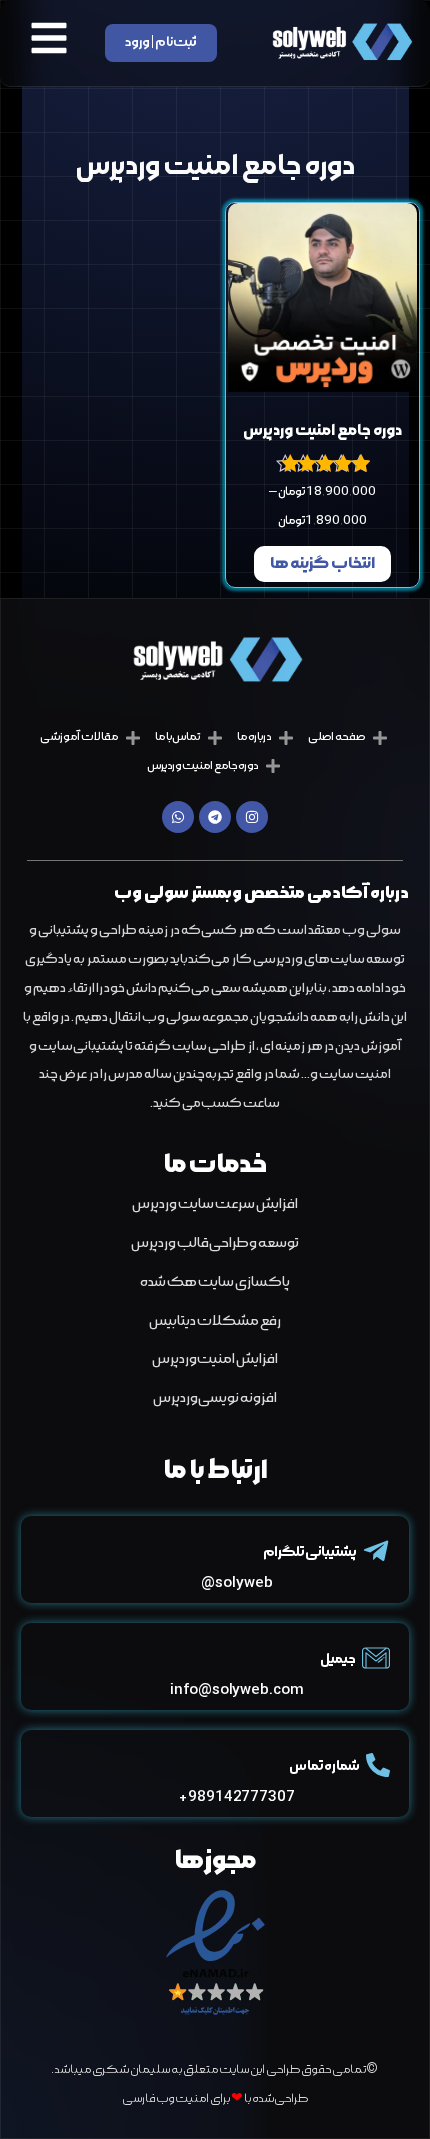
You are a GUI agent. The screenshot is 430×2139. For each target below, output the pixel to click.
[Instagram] (252, 817)
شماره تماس (324, 1766)
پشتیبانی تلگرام (309, 1552)
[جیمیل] (376, 1658)
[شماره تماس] (378, 1765)
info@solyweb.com (236, 1690)
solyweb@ (236, 1583)
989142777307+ (237, 1797)
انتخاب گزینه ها (323, 564)
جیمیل (338, 1659)
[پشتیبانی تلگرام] (376, 1551)
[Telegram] (215, 817)
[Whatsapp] (178, 817)
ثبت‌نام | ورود (161, 42)
